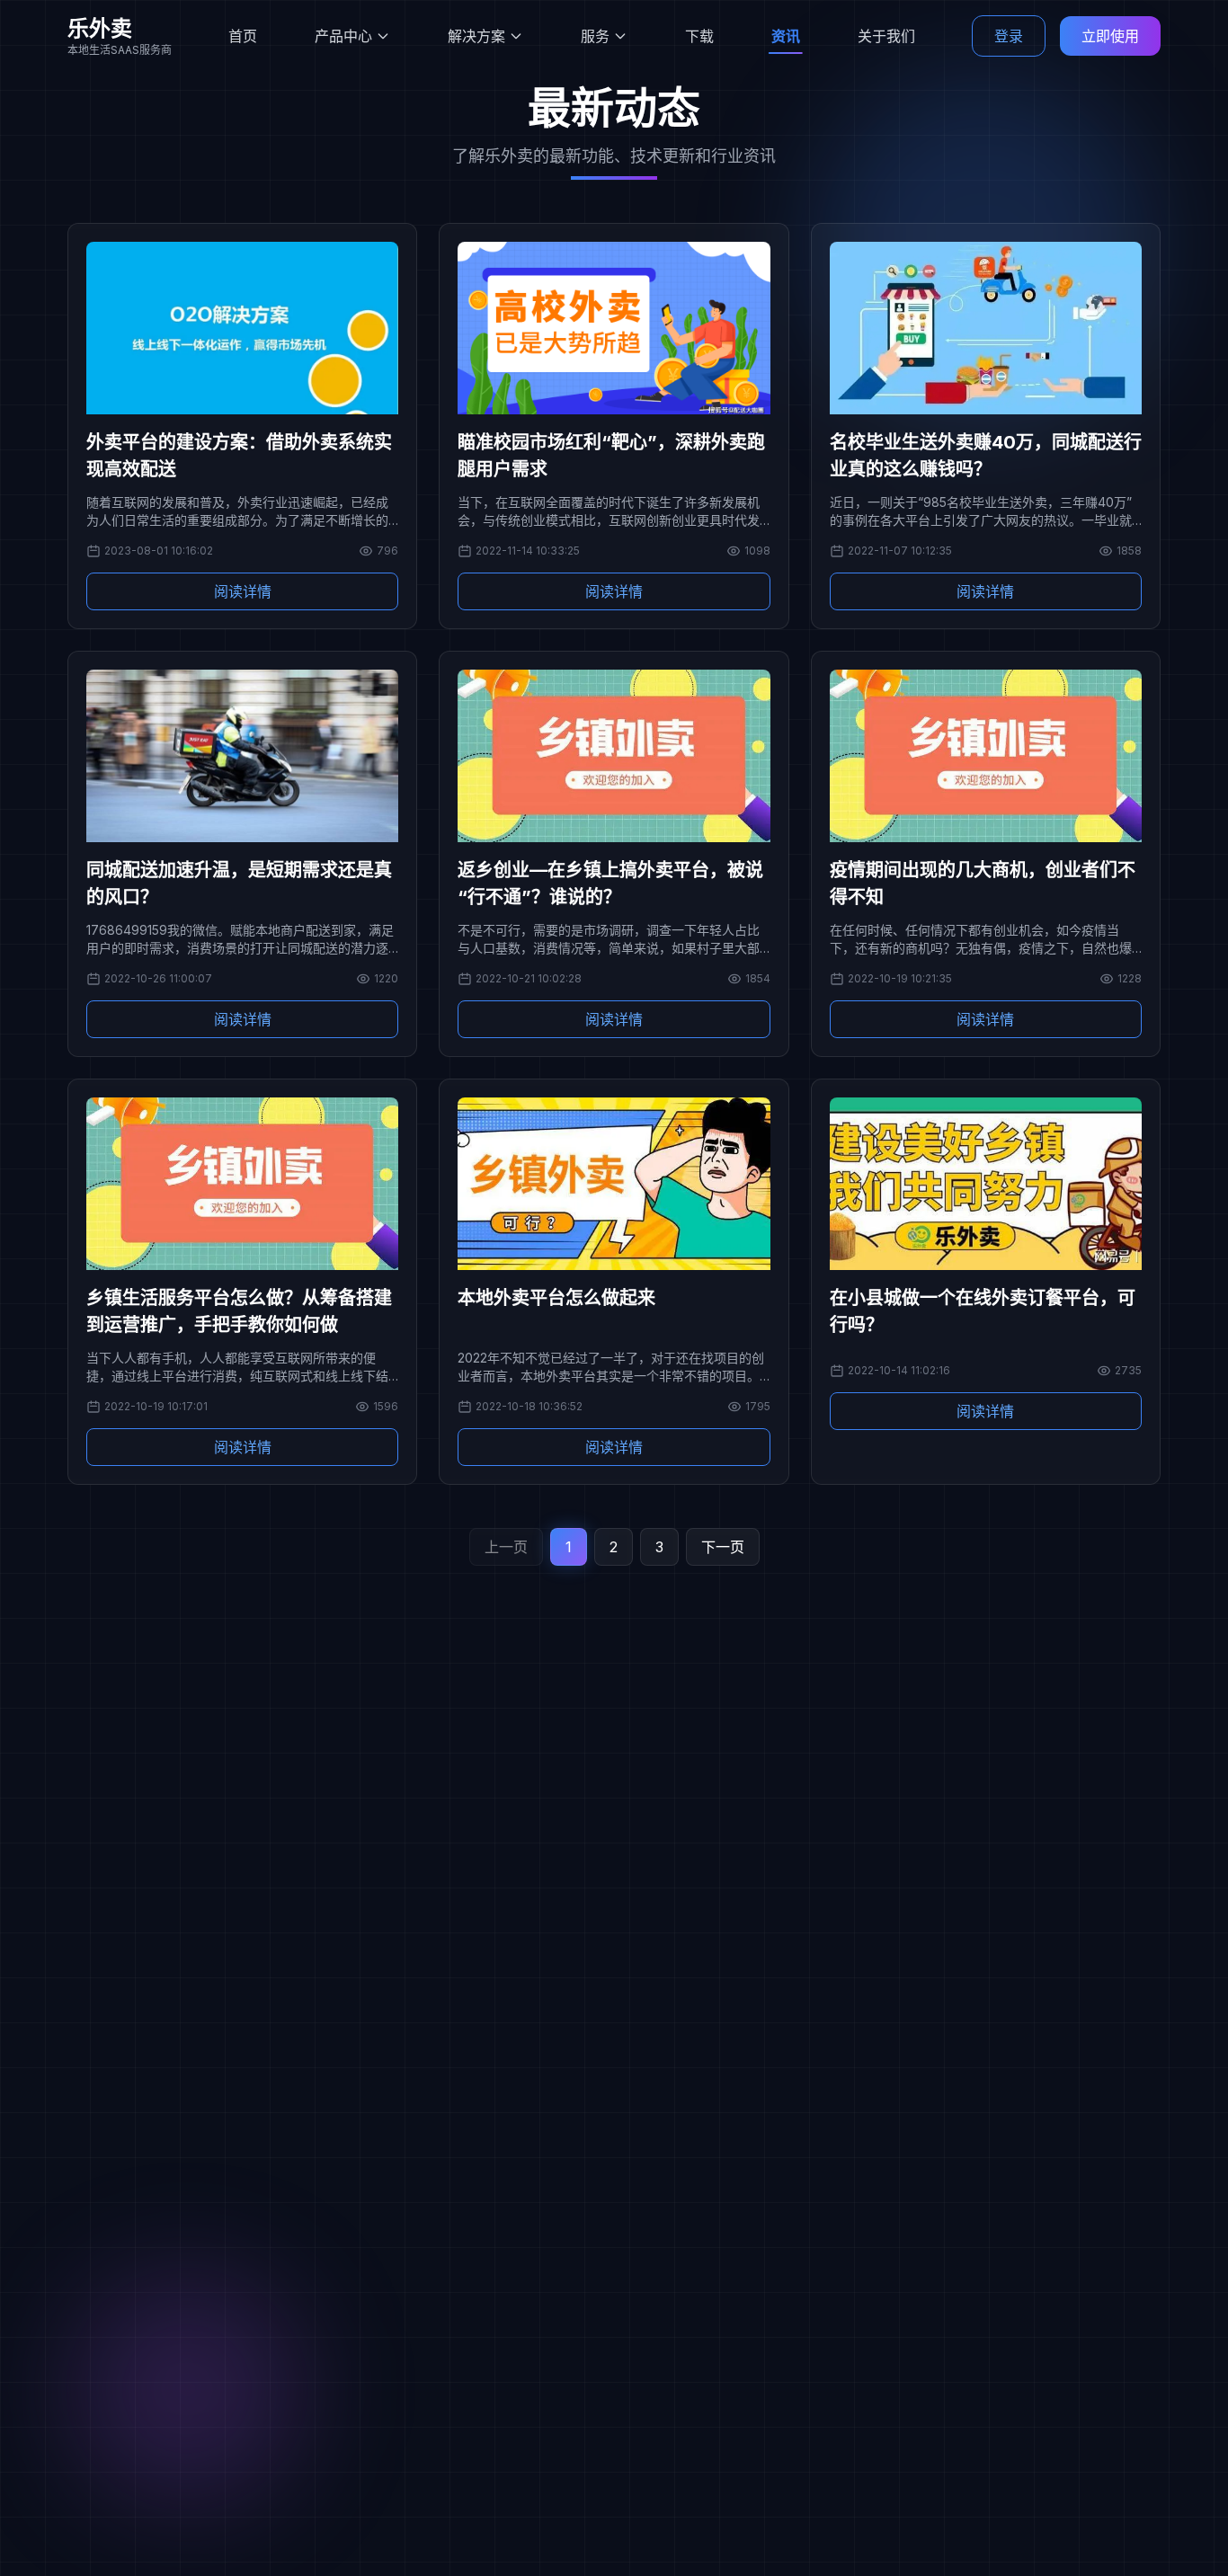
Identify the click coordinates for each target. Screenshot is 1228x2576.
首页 (243, 36)
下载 (699, 36)
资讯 (786, 36)
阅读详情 (243, 591)
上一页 (506, 1547)
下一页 (723, 1547)
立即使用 (1110, 36)
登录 (1009, 36)
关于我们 (886, 36)
